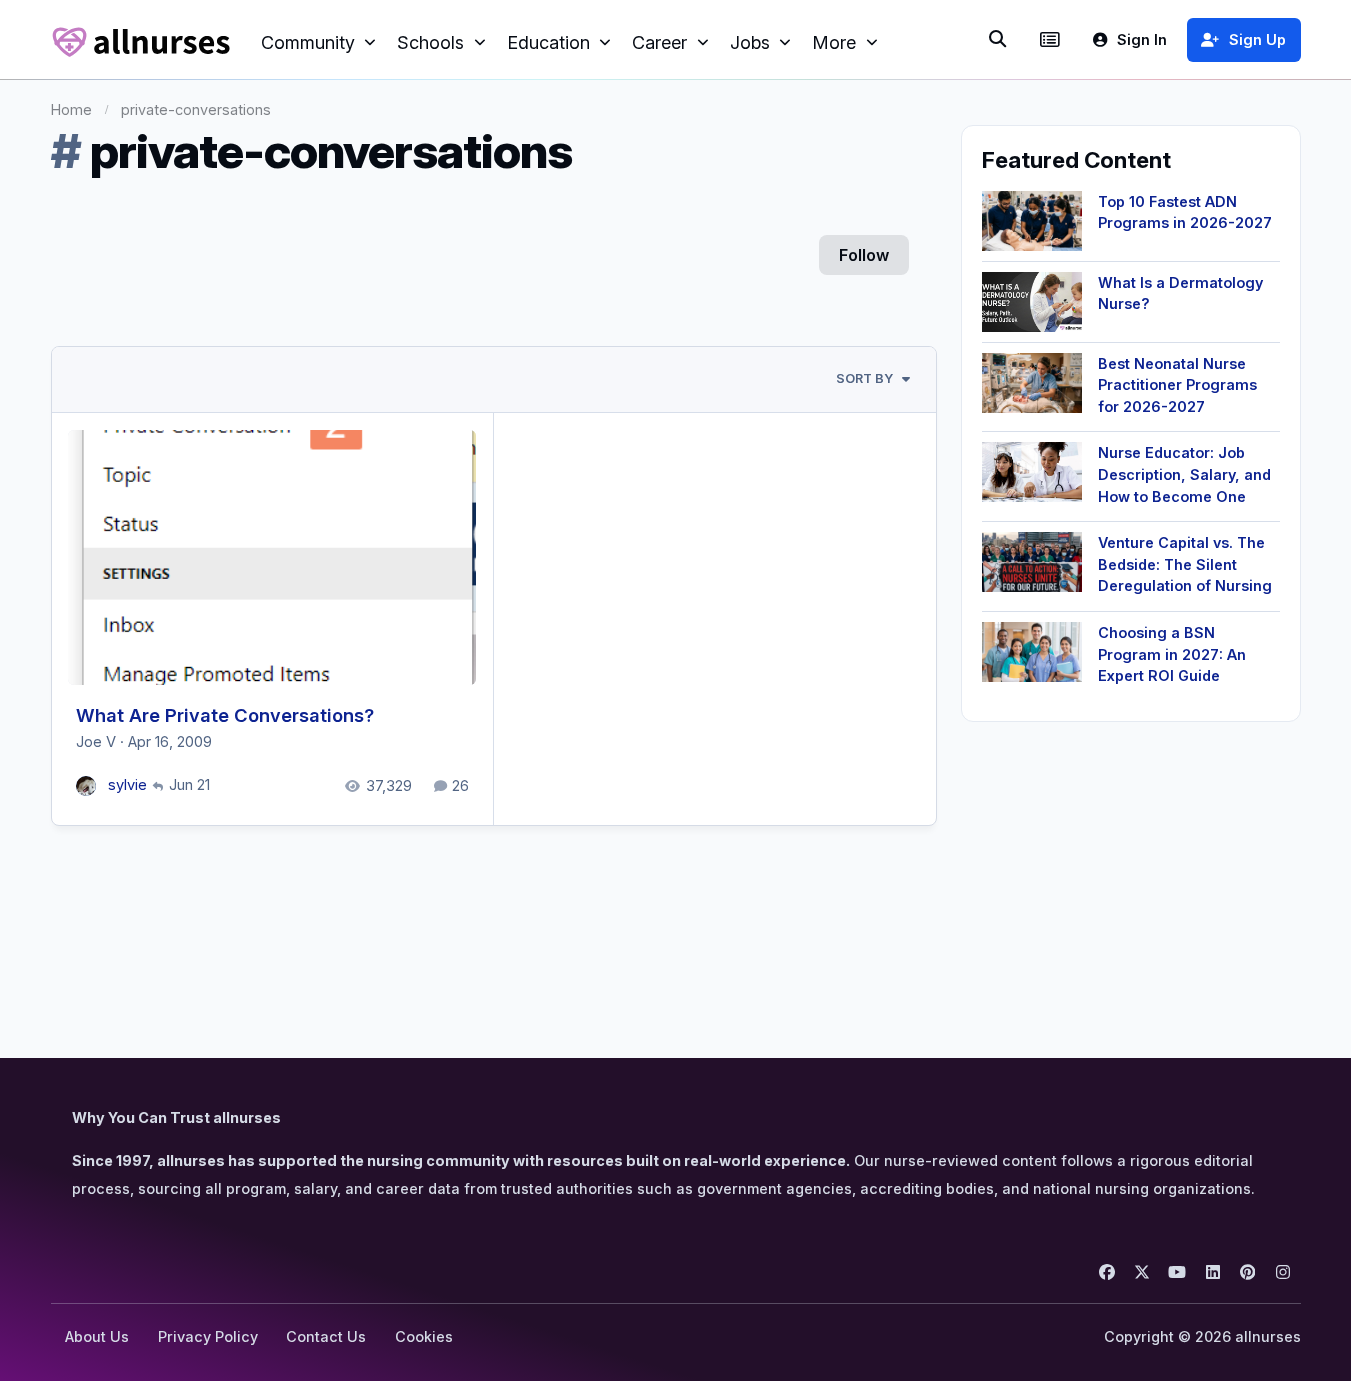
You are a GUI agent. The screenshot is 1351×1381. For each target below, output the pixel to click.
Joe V (96, 742)
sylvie (127, 785)
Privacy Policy (208, 1336)
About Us (97, 1336)
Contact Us (326, 1336)
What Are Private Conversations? (225, 715)
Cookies (424, 1336)
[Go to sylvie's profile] (86, 786)
